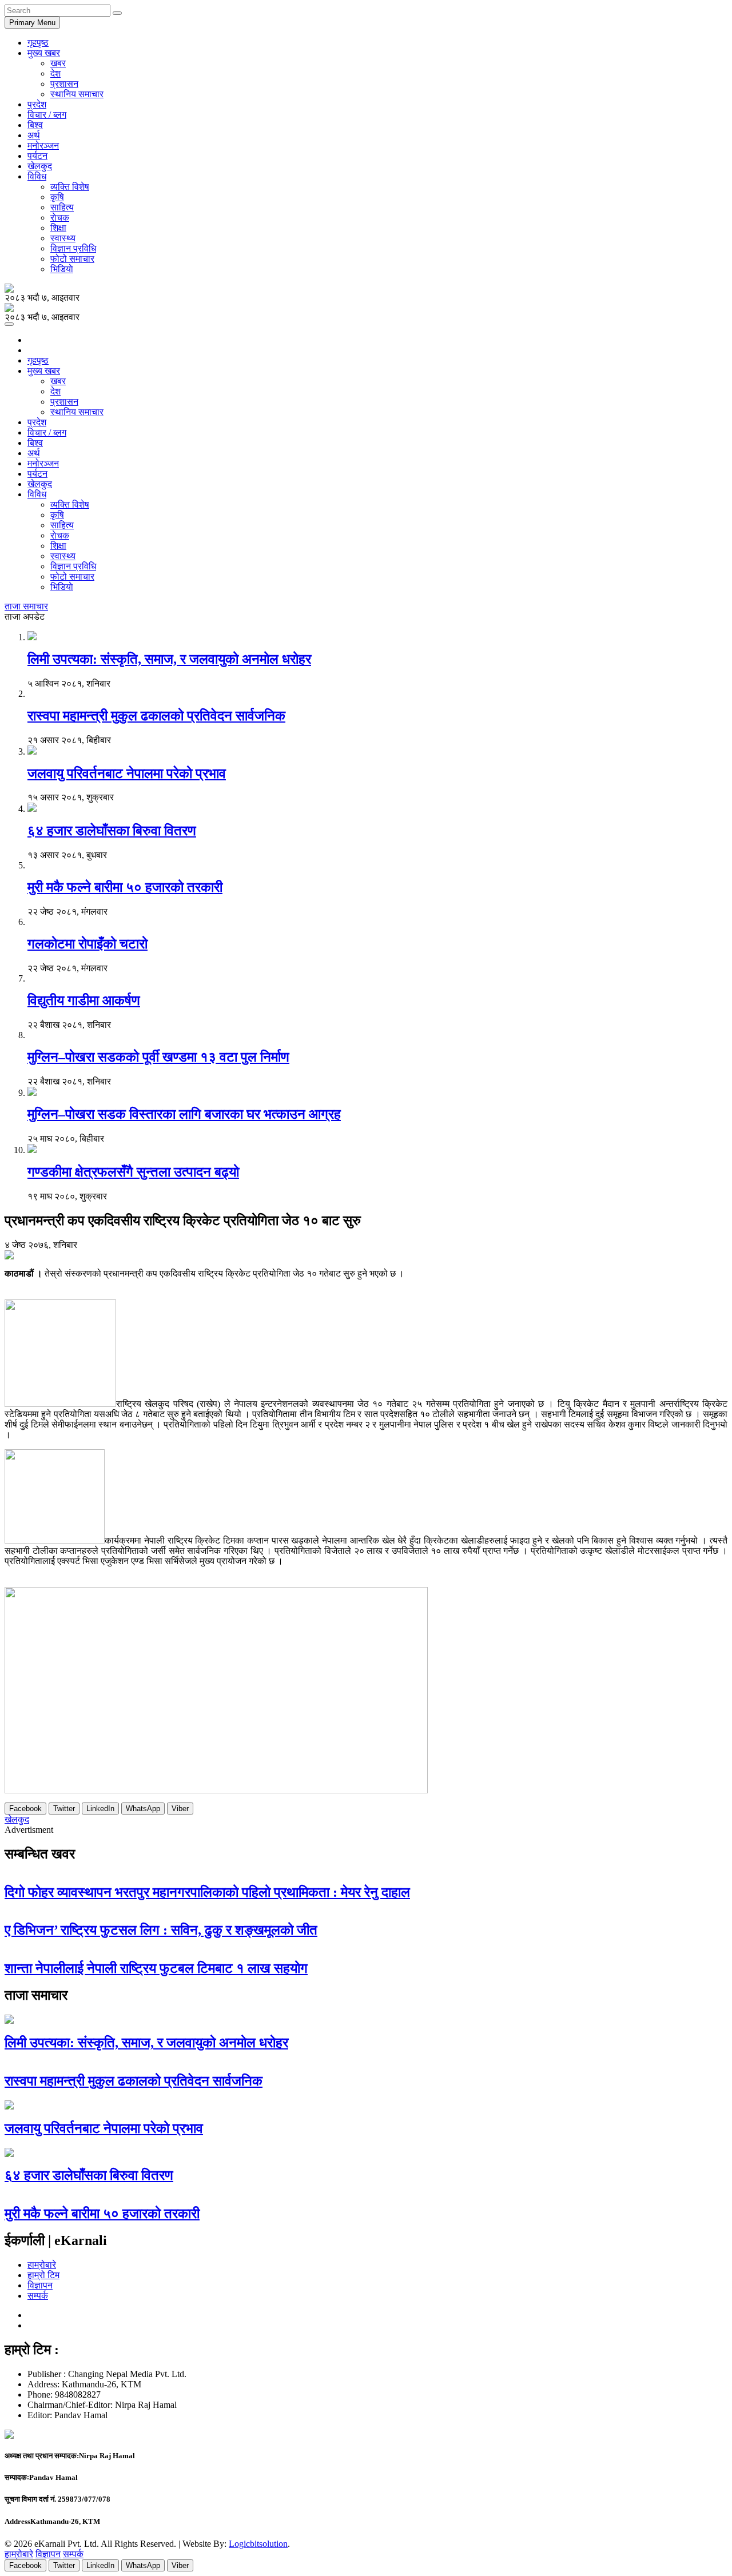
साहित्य (62, 207)
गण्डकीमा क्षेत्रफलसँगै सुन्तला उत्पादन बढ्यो (133, 1172)
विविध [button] (37, 176)
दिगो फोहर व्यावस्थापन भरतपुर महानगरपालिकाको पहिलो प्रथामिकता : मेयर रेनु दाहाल (207, 1892)
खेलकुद (40, 166)
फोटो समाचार (72, 259)
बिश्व (35, 125)
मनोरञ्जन (43, 145)
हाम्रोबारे (42, 2265)
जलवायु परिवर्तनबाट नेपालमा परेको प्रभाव (127, 773)
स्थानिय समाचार (77, 94)
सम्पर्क (38, 2296)
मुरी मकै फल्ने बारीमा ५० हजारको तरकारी (125, 887)
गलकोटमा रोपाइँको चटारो (87, 944)
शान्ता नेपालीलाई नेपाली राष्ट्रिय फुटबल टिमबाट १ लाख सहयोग (156, 1968)
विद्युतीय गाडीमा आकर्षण (84, 1000)
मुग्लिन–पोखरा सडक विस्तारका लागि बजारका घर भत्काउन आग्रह (184, 1114)
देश (55, 73)
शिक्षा (58, 228)
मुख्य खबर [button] (44, 53)
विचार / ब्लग (47, 115)
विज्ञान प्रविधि (73, 248)
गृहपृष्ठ (38, 43)
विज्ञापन (40, 2285)
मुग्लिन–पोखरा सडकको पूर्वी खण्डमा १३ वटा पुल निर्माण (158, 1057)
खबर (58, 63)
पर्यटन (37, 156)
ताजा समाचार (26, 606)
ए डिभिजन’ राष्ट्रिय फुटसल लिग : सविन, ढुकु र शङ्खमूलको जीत (161, 1930)
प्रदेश (37, 104)
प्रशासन (64, 84)
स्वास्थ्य (63, 238)
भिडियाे (62, 269)
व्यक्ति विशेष (70, 187)
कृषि (57, 197)
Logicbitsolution (258, 2544)
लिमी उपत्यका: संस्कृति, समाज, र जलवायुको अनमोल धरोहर (169, 659)
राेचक (60, 218)
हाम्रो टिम (43, 2275)
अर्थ (34, 135)
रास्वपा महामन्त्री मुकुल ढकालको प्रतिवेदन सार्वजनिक (156, 716)
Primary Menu (32, 23)
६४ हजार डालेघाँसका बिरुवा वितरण (112, 831)
